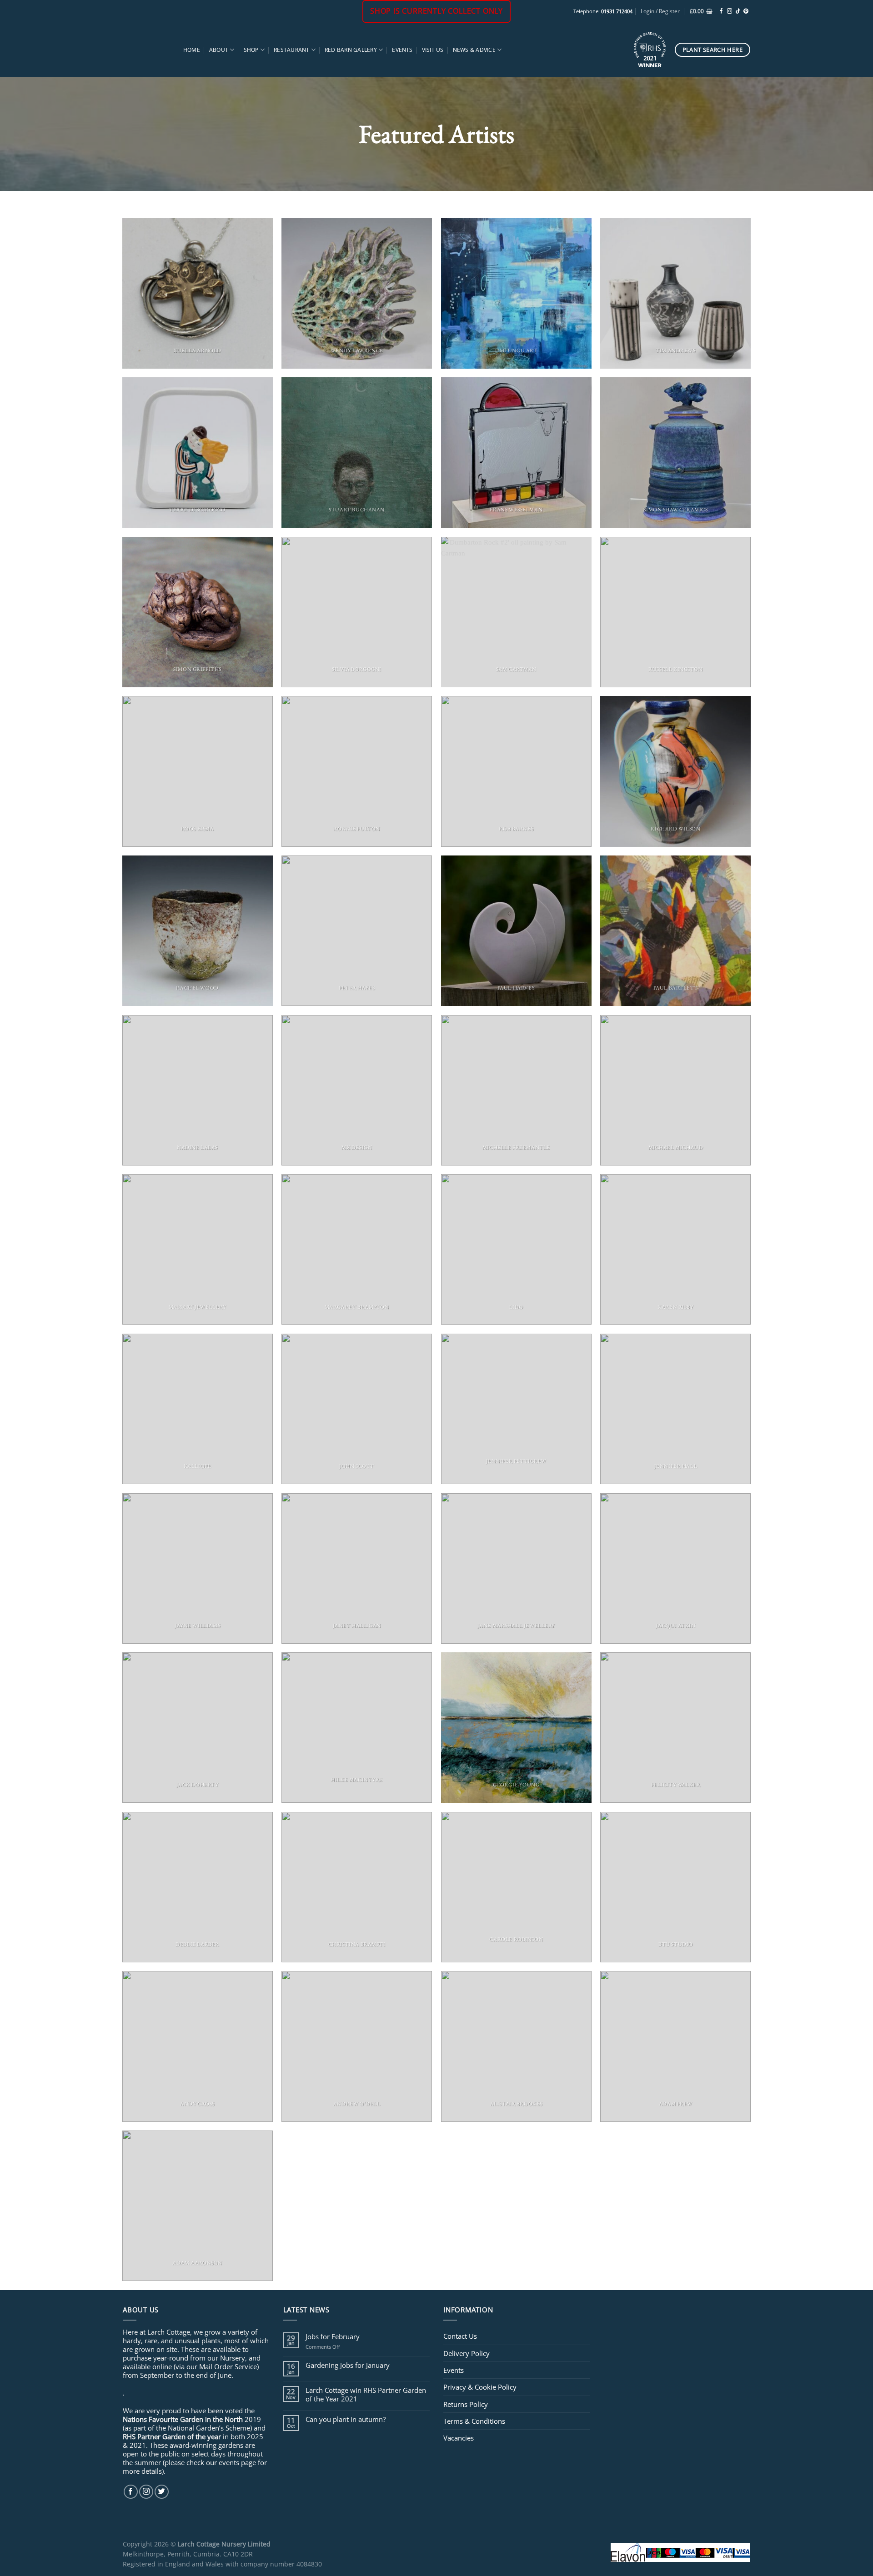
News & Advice (474, 50)
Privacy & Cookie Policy (480, 2387)
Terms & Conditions (474, 2421)
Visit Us (433, 50)
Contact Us (460, 2336)
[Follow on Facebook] (721, 11)
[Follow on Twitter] (162, 2492)
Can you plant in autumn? (346, 2419)
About (219, 50)
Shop (251, 50)
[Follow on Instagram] (730, 11)
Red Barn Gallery (351, 50)
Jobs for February (333, 2336)
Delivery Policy (467, 2353)
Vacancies (459, 2438)
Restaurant (291, 50)
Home (192, 50)
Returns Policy (466, 2404)
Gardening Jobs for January (348, 2365)
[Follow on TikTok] (738, 11)
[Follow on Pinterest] (746, 11)
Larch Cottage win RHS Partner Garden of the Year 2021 (366, 2394)
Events (402, 50)
